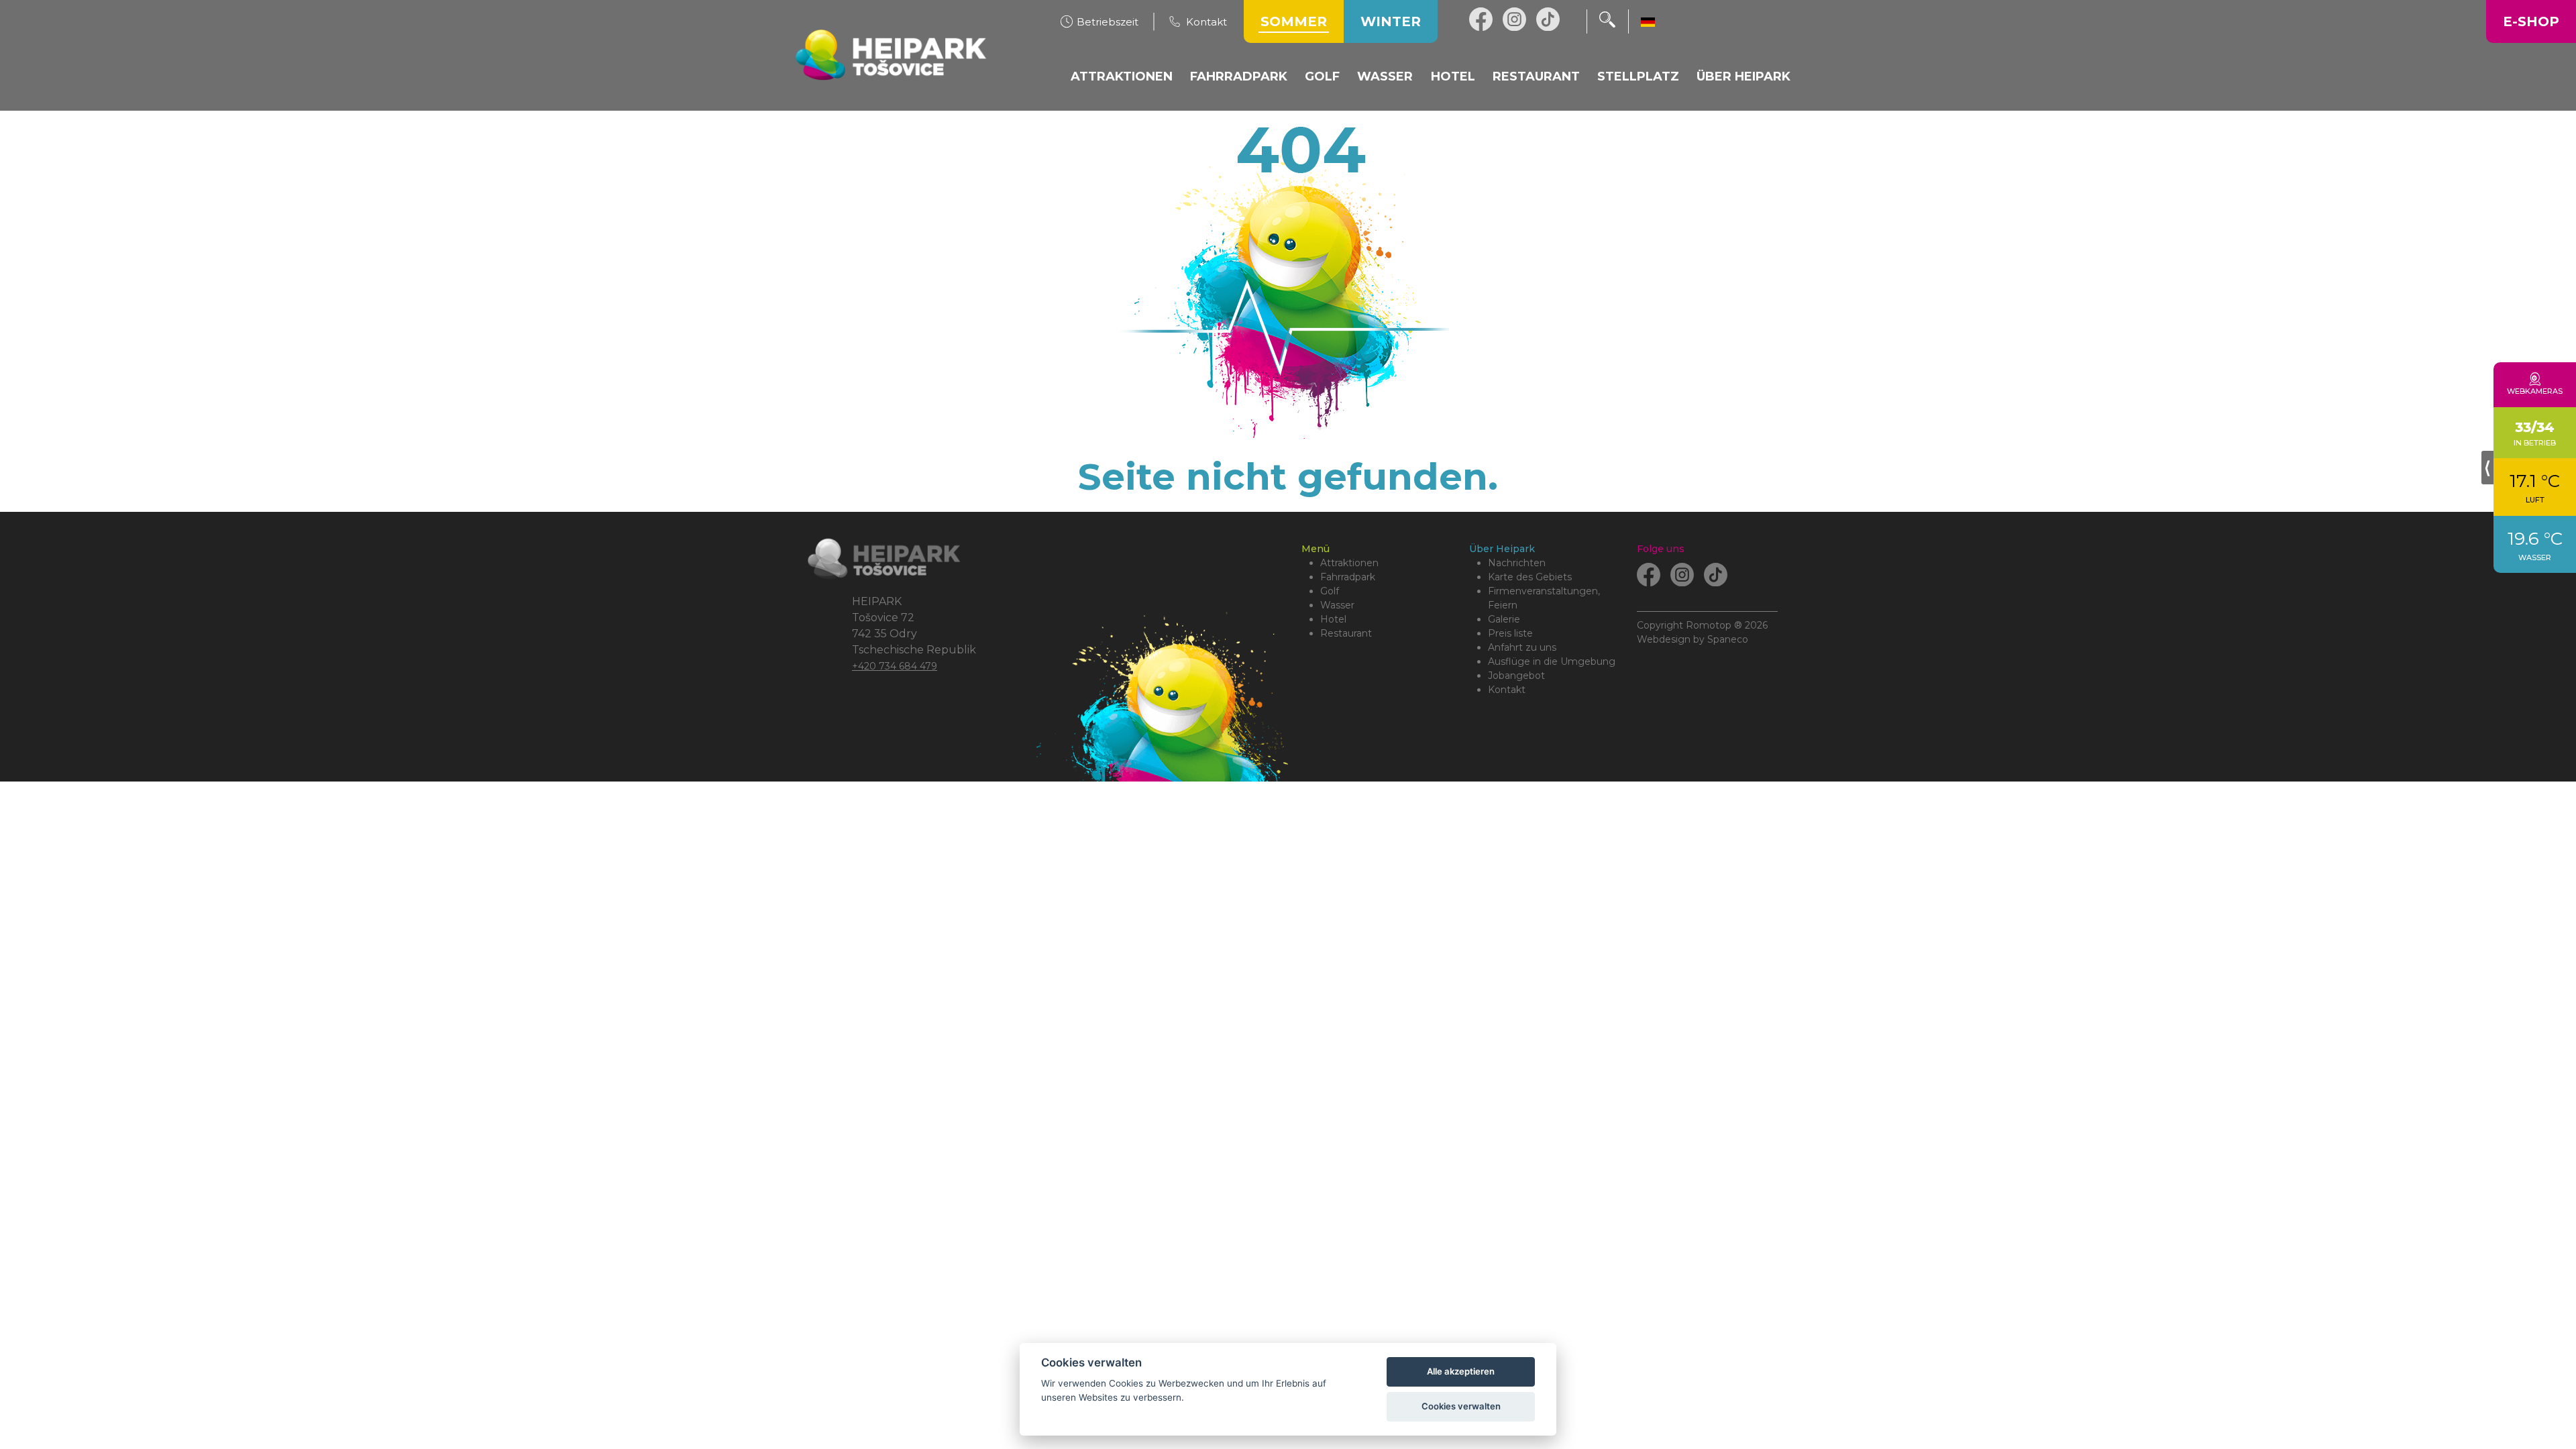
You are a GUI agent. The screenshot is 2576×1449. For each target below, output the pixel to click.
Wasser (1337, 605)
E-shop (2531, 21)
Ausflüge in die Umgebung (1552, 661)
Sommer (1294, 21)
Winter (1391, 21)
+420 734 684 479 (895, 666)
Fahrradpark (1348, 577)
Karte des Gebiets (1530, 577)
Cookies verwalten (1461, 1406)
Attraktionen (1349, 563)
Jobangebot (1516, 676)
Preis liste (1510, 633)
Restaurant (1346, 633)
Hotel (1333, 619)
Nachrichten (1517, 563)
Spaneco (1728, 639)
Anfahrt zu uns (1522, 647)
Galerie (1504, 619)
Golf (1330, 591)
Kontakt (1507, 690)
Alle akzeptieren (1461, 1371)
